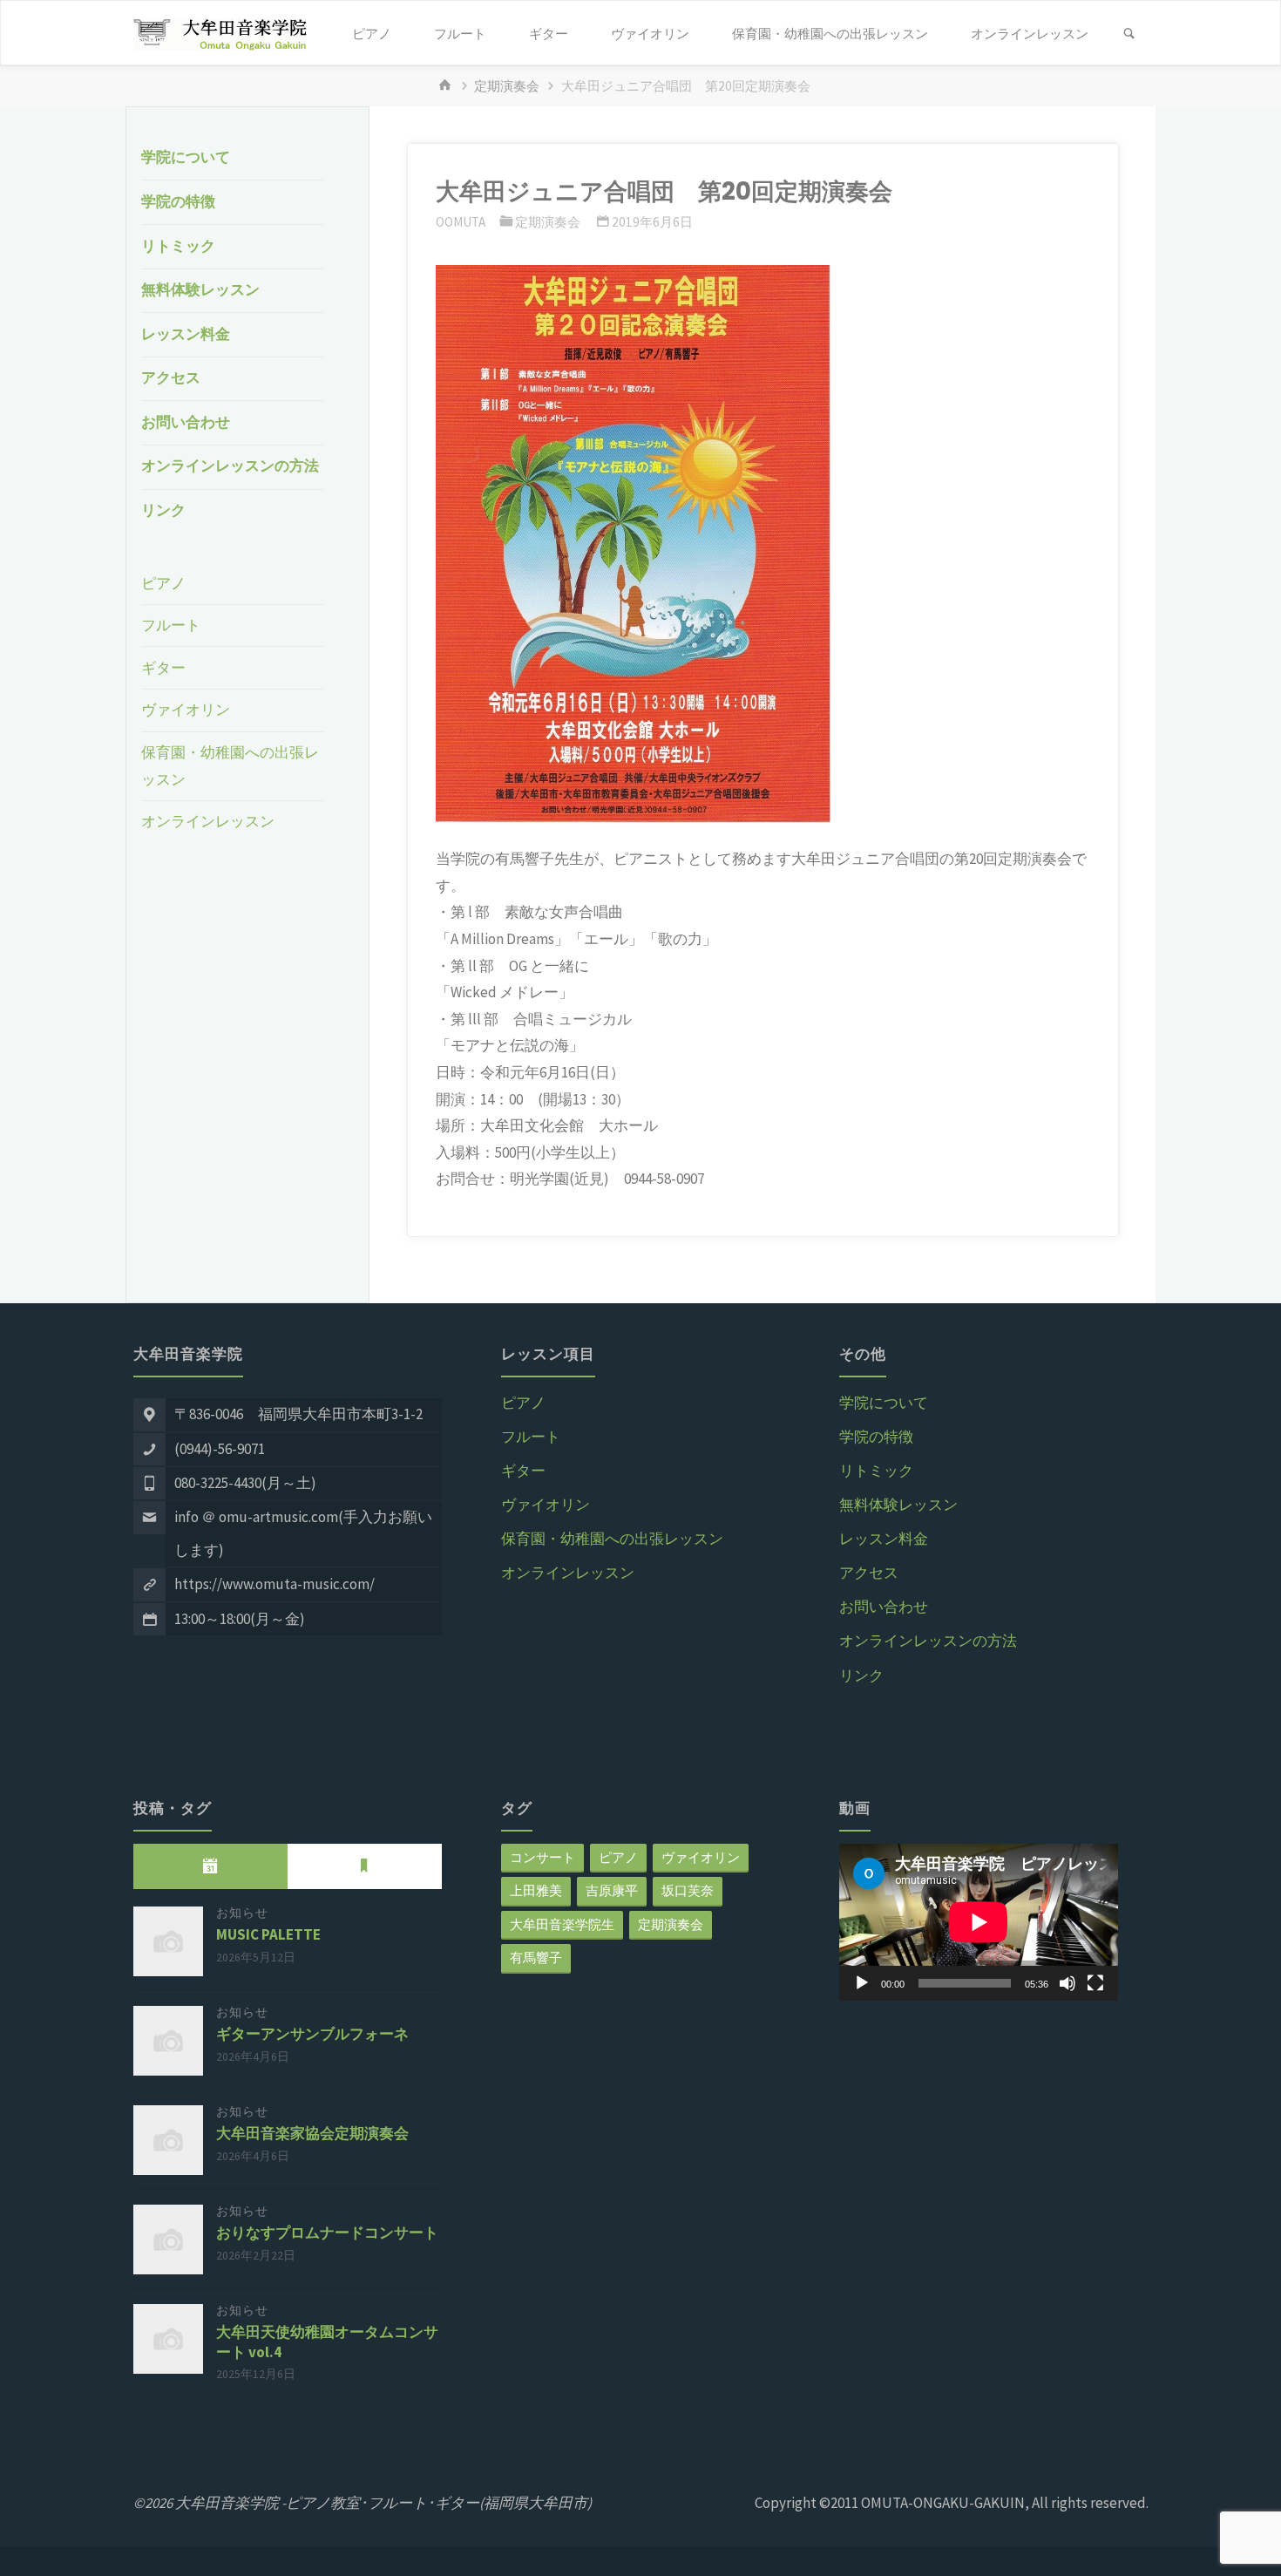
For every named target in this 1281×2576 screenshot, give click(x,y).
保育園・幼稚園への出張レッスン (612, 1539)
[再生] (862, 1983)
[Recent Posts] (210, 1866)
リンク (163, 510)
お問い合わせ (186, 422)
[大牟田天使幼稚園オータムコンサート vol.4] (168, 2339)
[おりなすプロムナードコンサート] (168, 2240)
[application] (979, 1922)
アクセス (171, 377)
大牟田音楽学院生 (562, 1924)
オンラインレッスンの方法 (230, 466)
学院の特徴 (178, 201)
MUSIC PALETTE (268, 1934)
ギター (163, 668)
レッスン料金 (186, 334)
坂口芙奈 (688, 1890)
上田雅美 (536, 1890)
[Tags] (365, 1866)
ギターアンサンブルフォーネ (312, 2034)
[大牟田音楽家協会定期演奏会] (168, 2140)
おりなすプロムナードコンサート (327, 2233)
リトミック (178, 246)
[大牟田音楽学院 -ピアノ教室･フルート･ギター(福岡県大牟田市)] (220, 33)
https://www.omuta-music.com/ (274, 1584)
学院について (186, 157)
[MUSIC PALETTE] (168, 1941)
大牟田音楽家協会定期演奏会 (312, 2133)
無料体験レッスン (200, 289)
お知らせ (242, 1913)
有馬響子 (536, 1957)
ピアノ (163, 583)
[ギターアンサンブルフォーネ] (168, 2041)
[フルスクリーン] (1095, 1983)
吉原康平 (612, 1890)
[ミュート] (1067, 1983)
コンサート (542, 1857)
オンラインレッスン (208, 821)
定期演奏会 (507, 86)
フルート (171, 625)
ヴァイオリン (186, 710)
